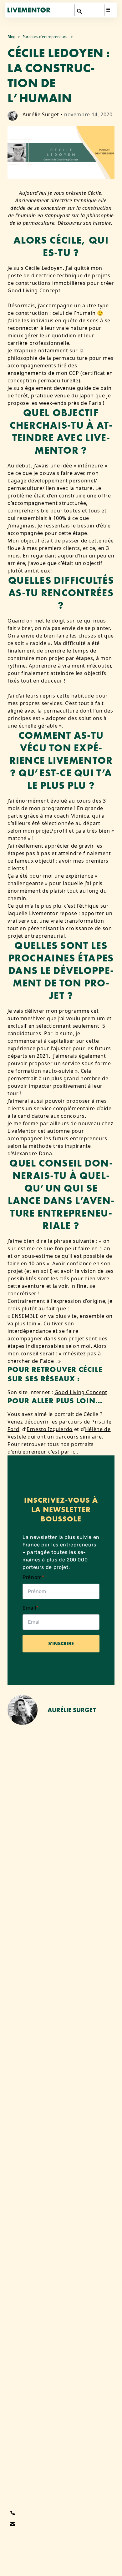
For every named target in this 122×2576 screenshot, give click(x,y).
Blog (11, 37)
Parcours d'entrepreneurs (45, 37)
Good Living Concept (81, 1392)
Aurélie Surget (41, 114)
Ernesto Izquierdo (50, 1429)
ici (74, 1452)
